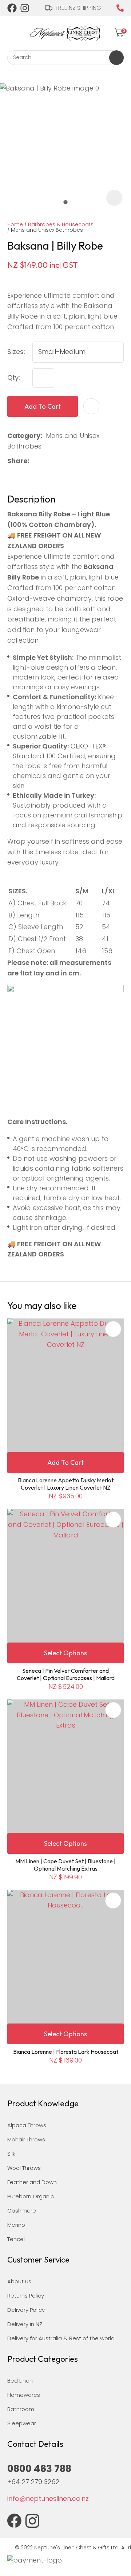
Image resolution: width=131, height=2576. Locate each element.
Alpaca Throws (27, 2125)
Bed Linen (20, 2381)
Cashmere (22, 2211)
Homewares (24, 2395)
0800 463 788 (120, 8)
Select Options (65, 1653)
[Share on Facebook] (34, 461)
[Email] (56, 461)
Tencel (16, 2239)
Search (116, 58)
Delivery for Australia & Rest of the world (61, 2338)
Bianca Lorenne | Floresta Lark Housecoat (66, 2052)
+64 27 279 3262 (33, 2482)
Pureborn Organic (31, 2196)
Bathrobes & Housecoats (61, 224)
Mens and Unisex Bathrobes (47, 230)
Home (15, 224)
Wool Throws (24, 2168)
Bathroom (21, 2409)
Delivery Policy (26, 2310)
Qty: (14, 378)
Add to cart (43, 406)
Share (17, 461)
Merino (16, 2225)
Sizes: (16, 352)
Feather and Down (32, 2182)
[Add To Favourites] (91, 406)
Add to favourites (113, 1329)
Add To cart (65, 1462)
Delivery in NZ (25, 2324)
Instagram (25, 8)
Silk (11, 2154)
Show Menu (12, 32)
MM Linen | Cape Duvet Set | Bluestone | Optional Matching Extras (65, 1865)
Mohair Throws (26, 2139)
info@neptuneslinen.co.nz (48, 2498)
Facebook (12, 8)
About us (19, 2281)
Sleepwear (22, 2423)
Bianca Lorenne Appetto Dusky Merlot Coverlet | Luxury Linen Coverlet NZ (66, 1484)
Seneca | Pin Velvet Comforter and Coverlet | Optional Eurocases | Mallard (66, 1674)
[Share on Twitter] (45, 461)
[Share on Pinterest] (68, 461)
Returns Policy (26, 2296)
